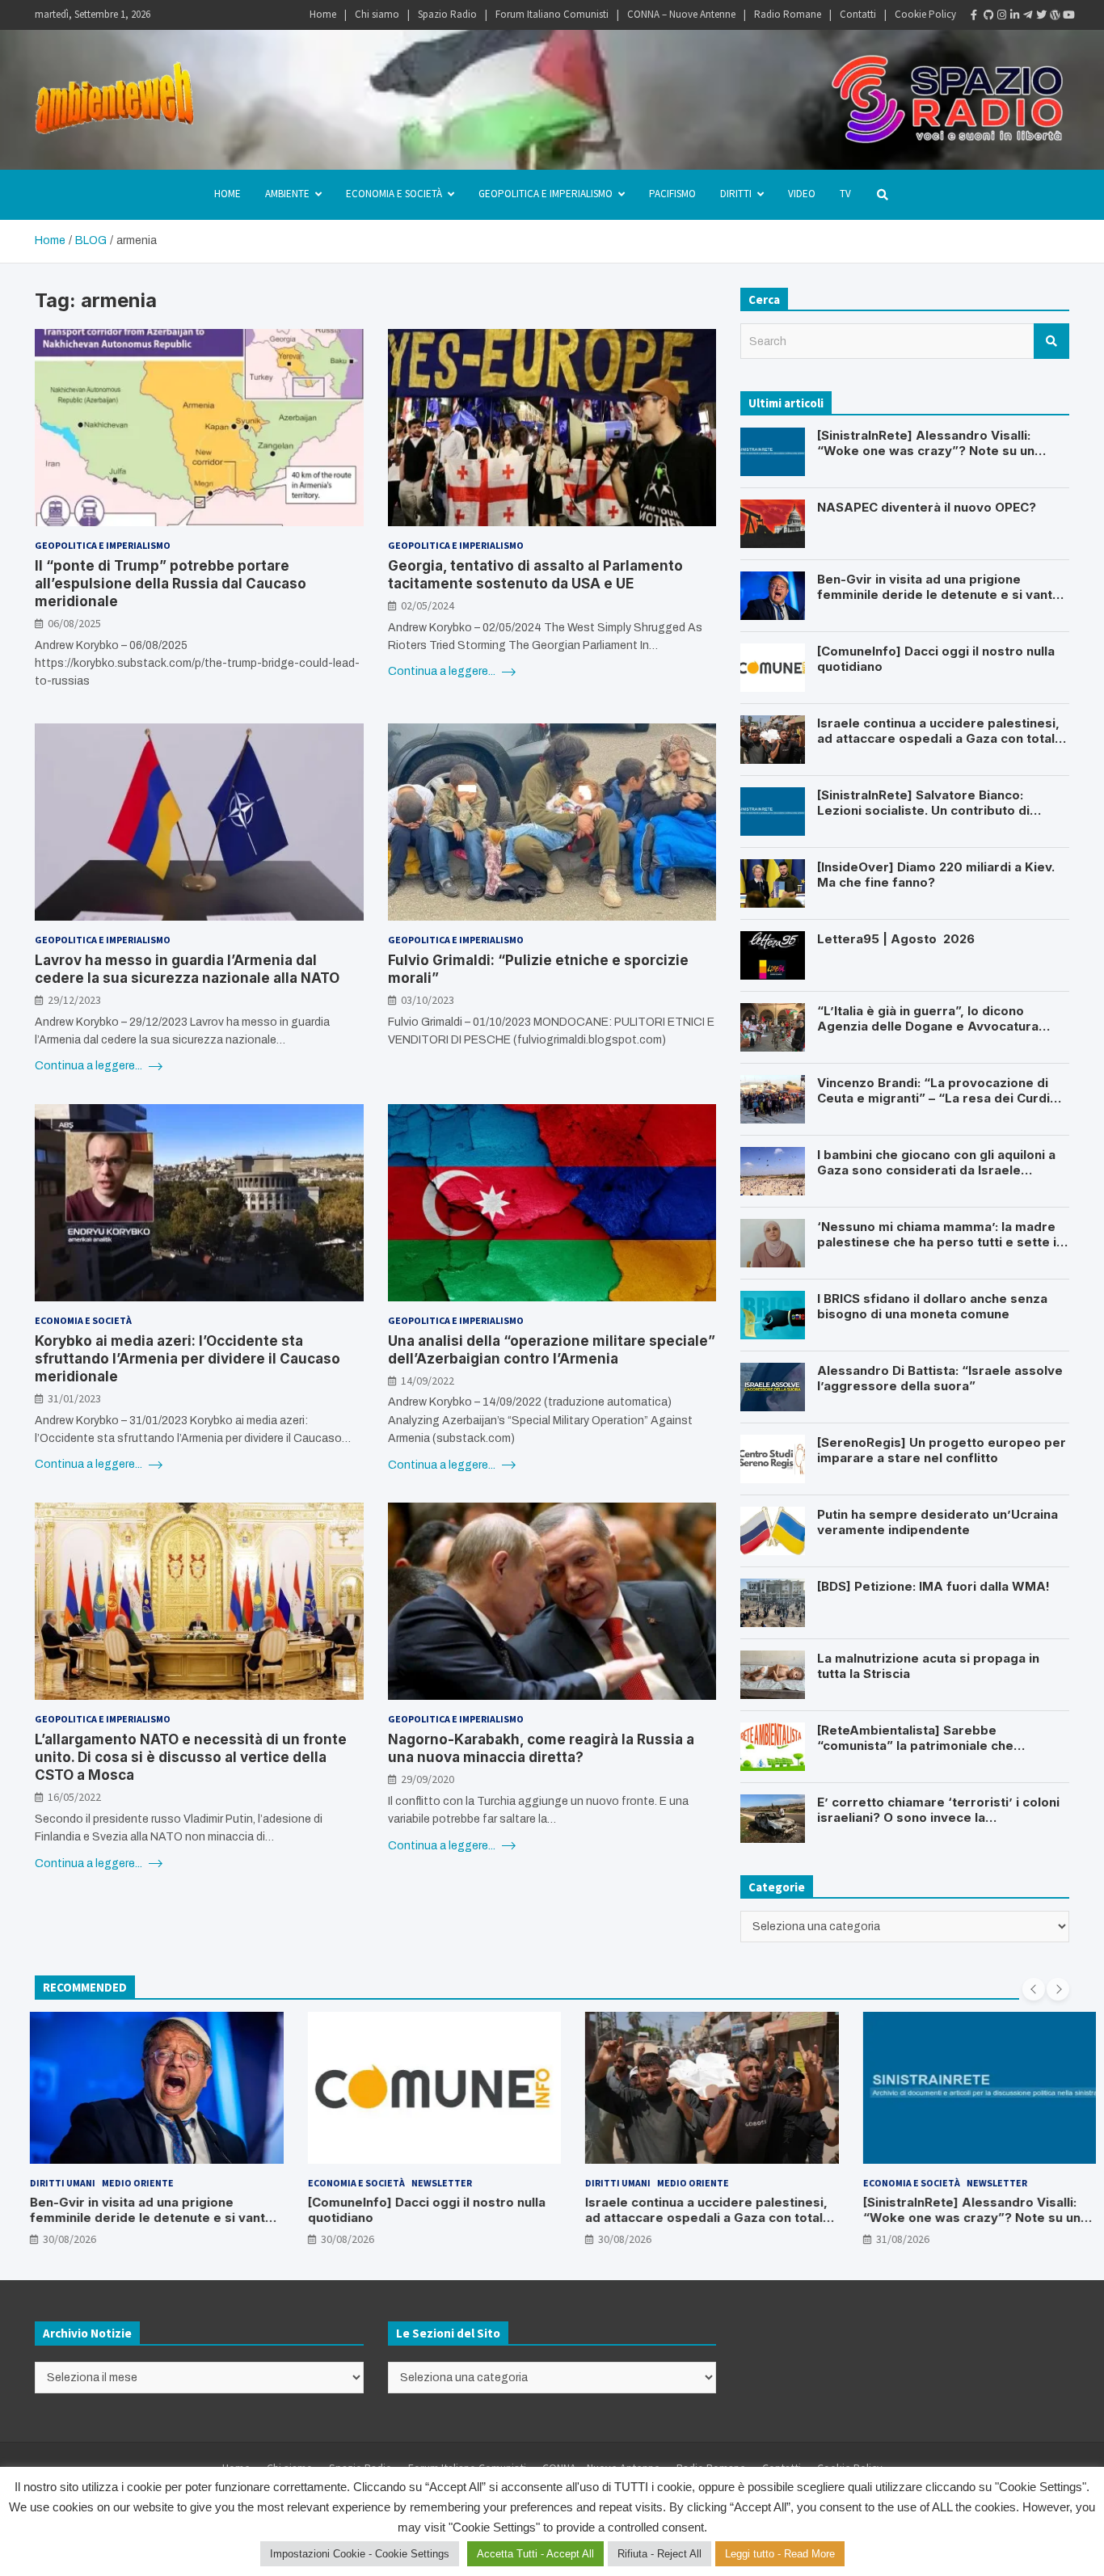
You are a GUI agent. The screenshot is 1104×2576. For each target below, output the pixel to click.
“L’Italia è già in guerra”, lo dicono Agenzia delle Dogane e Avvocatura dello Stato (928, 1027)
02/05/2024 (428, 605)
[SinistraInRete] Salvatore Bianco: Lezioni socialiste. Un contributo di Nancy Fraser (923, 811)
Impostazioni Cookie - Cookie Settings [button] (360, 2554)
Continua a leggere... (443, 671)
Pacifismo (672, 194)
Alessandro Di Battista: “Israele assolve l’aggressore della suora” (940, 1379)
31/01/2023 (74, 1398)
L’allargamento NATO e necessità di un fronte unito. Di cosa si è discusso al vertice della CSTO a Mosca (191, 1757)
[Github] (984, 15)
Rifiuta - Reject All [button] (659, 2554)
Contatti (858, 14)
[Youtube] (1063, 15)
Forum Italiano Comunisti (552, 14)
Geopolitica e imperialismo (546, 194)
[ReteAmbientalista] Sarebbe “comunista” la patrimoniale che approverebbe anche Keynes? (915, 1746)
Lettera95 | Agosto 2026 (896, 939)
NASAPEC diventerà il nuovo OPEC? (927, 507)
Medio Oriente (117, 2183)
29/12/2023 (74, 1000)
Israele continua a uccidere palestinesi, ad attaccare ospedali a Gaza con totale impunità (940, 739)
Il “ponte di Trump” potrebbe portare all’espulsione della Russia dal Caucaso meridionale (171, 584)
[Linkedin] (1010, 15)
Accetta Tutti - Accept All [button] (535, 2554)
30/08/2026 (48, 2239)
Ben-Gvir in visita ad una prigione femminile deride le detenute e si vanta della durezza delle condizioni (938, 595)
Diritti (736, 194)
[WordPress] (1050, 15)
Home (323, 14)
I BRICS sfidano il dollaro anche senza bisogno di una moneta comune (932, 1307)
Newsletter (421, 2183)
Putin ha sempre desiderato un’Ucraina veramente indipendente (938, 1522)
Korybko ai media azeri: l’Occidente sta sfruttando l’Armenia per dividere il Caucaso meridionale (188, 1359)
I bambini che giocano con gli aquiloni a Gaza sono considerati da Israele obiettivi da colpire (936, 1170)
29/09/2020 (428, 1779)
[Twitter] (1036, 15)
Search (1051, 341)
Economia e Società (394, 194)
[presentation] (1034, 1989)
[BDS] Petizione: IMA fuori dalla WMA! (933, 1586)
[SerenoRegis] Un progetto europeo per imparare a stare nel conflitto (942, 1450)
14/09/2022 (428, 1381)
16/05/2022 (74, 1797)
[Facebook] (971, 15)
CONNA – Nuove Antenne (681, 14)
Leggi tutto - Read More (780, 2554)
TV (845, 194)
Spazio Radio (447, 14)
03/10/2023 (428, 1000)
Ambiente (287, 194)
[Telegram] (1023, 15)
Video (802, 194)
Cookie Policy (925, 14)
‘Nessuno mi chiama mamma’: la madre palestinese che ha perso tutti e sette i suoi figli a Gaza (937, 1242)
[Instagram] (997, 15)
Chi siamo (377, 14)
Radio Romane (788, 14)
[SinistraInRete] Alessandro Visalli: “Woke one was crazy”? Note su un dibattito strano (926, 451)
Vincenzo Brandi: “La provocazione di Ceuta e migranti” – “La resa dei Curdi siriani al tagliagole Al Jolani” (933, 1098)
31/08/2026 (882, 2239)
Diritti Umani (42, 2183)
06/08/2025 (74, 623)
